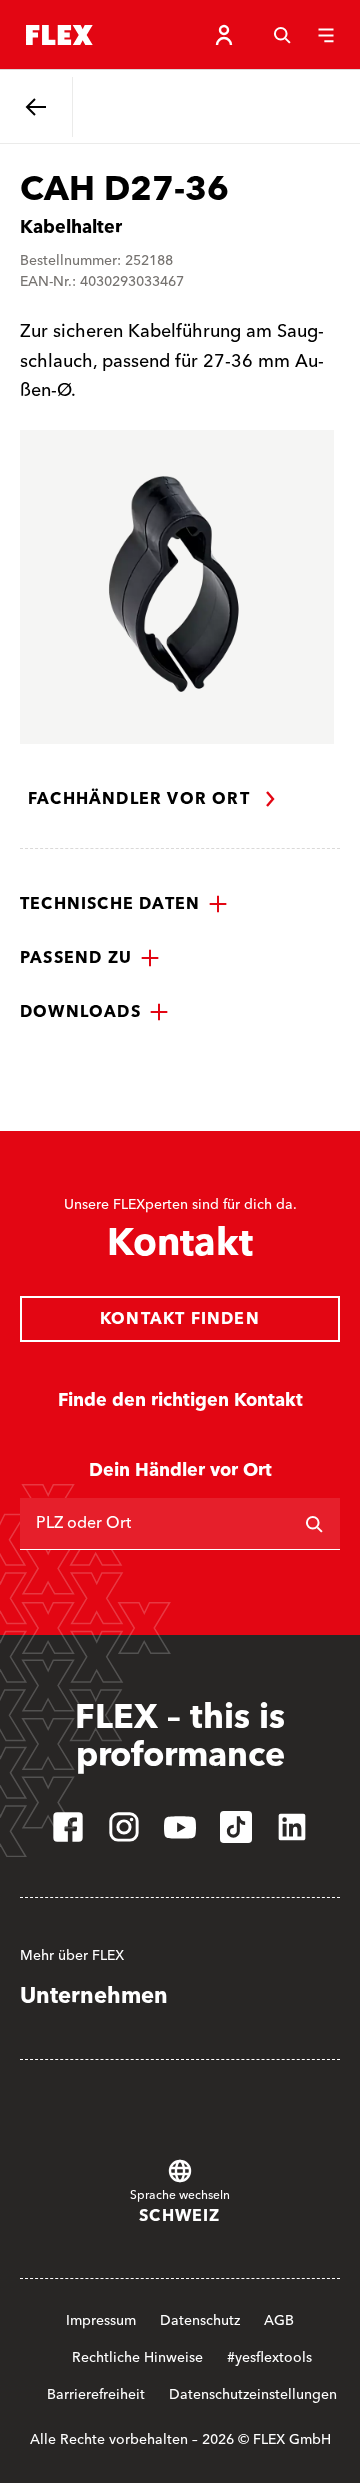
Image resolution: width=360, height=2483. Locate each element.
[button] (124, 904)
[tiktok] (236, 1827)
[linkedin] (292, 1827)
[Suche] (282, 35)
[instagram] (124, 1827)
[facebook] (68, 1827)
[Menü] (326, 35)
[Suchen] (314, 1524)
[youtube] (180, 1827)
